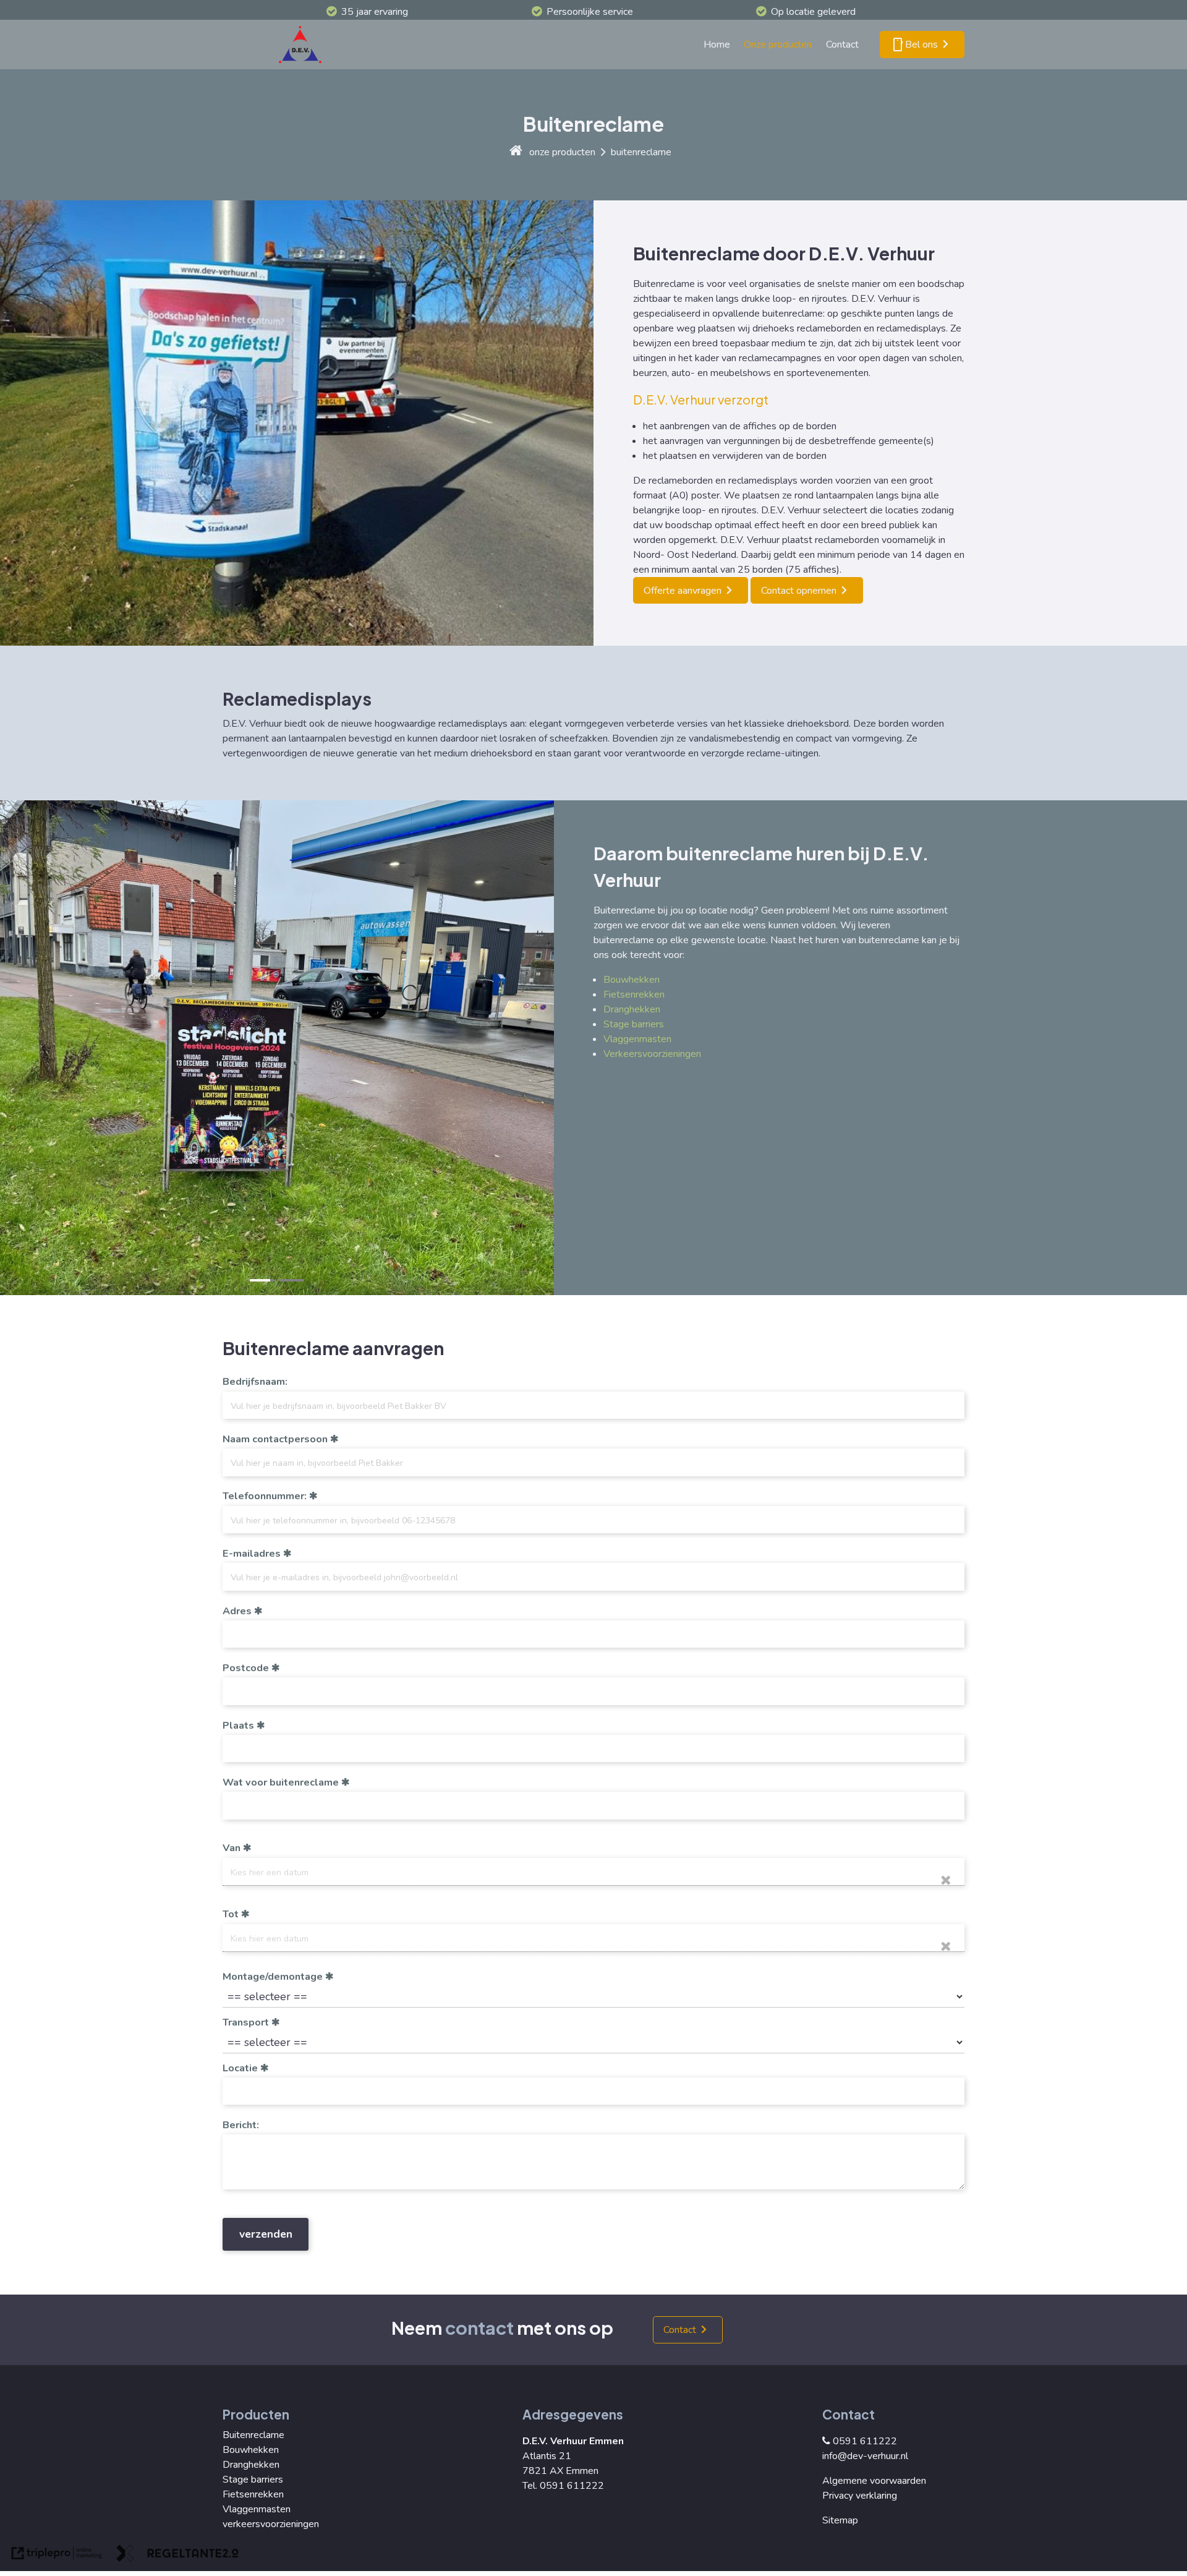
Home (717, 45)
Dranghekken (632, 1009)
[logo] (303, 45)
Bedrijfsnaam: (255, 1382)
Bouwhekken (632, 980)
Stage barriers (634, 1024)
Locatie (240, 2068)
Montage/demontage (273, 1977)
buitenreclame (641, 152)
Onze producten (778, 45)
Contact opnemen (799, 591)
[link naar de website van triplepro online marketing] (57, 2555)
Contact (842, 45)
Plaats (238, 1726)
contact (479, 2327)
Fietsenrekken (634, 995)
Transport (246, 2022)
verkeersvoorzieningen (271, 2524)
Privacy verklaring (860, 2496)
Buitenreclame (253, 2435)
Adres (237, 1611)
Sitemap (840, 2520)
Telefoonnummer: (265, 1496)
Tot (231, 1914)
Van (232, 1848)
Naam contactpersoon (275, 1439)
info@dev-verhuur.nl (865, 2456)
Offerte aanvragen (683, 591)
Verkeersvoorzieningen (652, 1054)
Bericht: (241, 2125)
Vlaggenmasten (637, 1039)
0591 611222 (865, 2441)
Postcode (246, 1668)
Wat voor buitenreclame (281, 1782)
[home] (516, 152)
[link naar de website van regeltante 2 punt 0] (177, 2555)
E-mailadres (252, 1554)
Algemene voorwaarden (874, 2481)
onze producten (562, 152)
